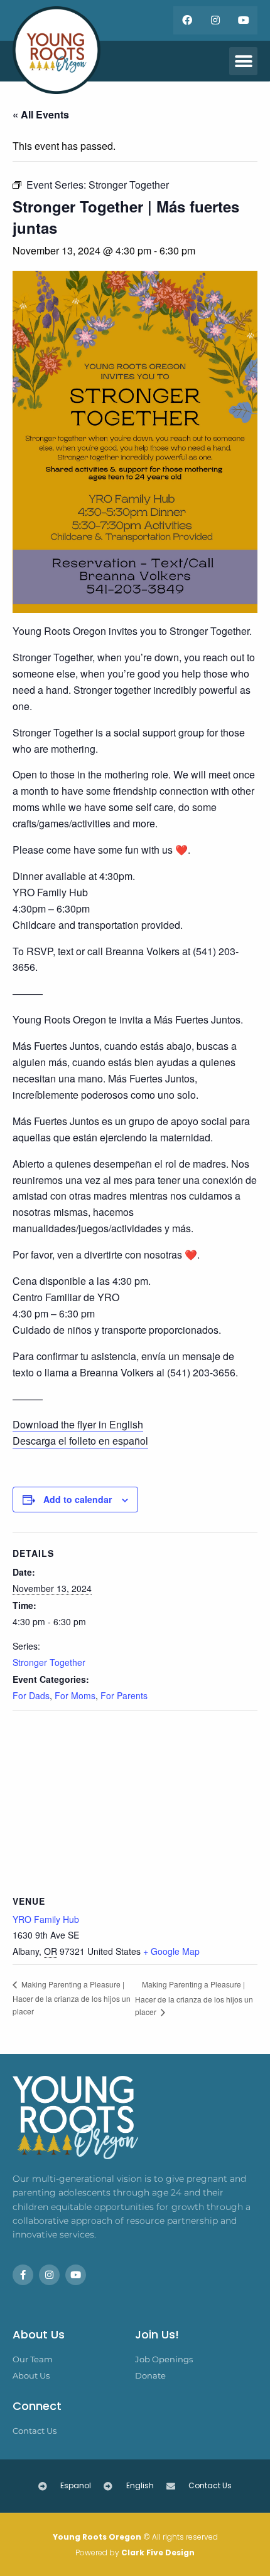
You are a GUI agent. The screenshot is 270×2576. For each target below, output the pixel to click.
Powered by (135, 2552)
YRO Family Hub (46, 1919)
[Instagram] (215, 20)
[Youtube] (243, 20)
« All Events (41, 114)
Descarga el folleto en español (80, 1441)
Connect (37, 2406)
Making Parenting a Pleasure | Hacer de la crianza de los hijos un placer (72, 1997)
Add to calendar (78, 1499)
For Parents (124, 1695)
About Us (39, 2334)
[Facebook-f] (23, 2275)
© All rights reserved (135, 2537)
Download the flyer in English (78, 1424)
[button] (243, 61)
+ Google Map (171, 1951)
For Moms (75, 1695)
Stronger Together (49, 1662)
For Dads (31, 1695)
